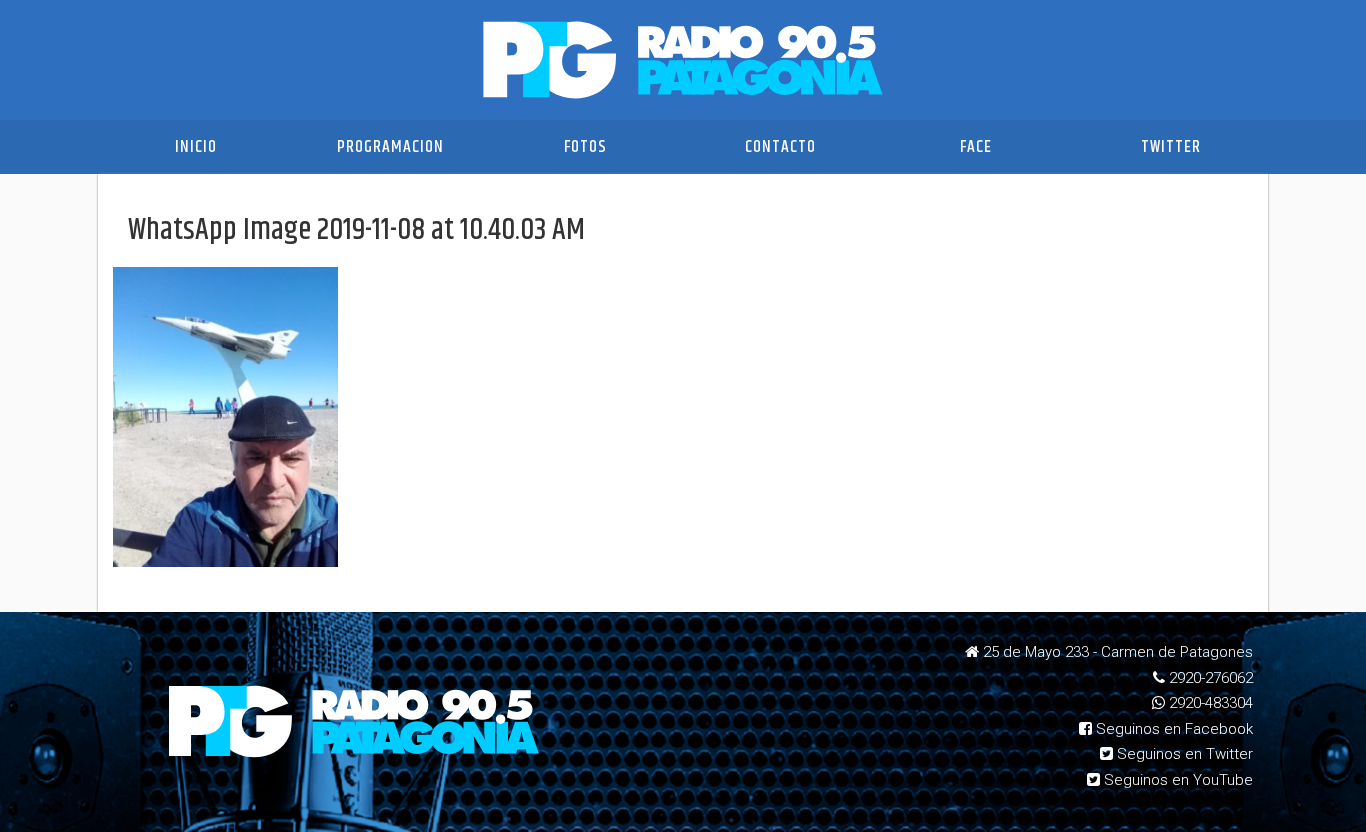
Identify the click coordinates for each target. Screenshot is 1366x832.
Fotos (585, 147)
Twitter (1171, 147)
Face (976, 147)
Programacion (390, 147)
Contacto (780, 147)
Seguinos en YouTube (1176, 780)
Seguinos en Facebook (1172, 729)
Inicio (196, 147)
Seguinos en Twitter (1183, 754)
